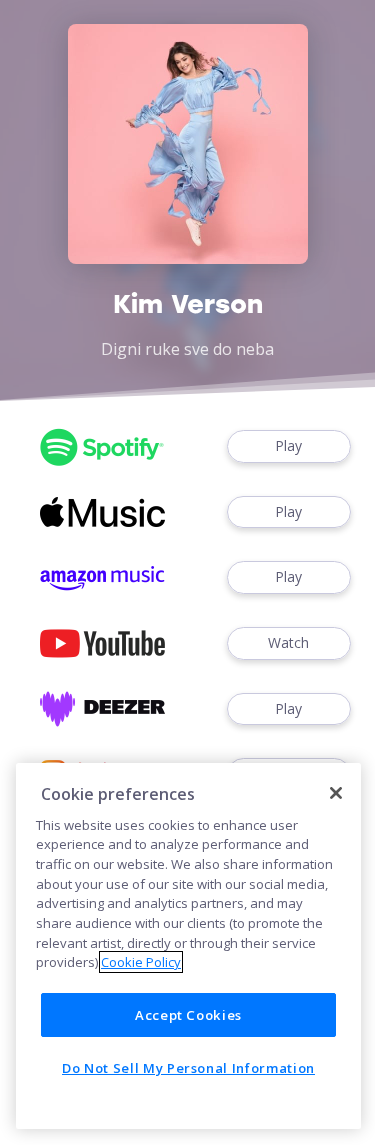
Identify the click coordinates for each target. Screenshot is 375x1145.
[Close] (336, 793)
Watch (288, 642)
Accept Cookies (188, 1015)
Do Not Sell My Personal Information (188, 1068)
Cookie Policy (141, 962)
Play (288, 445)
